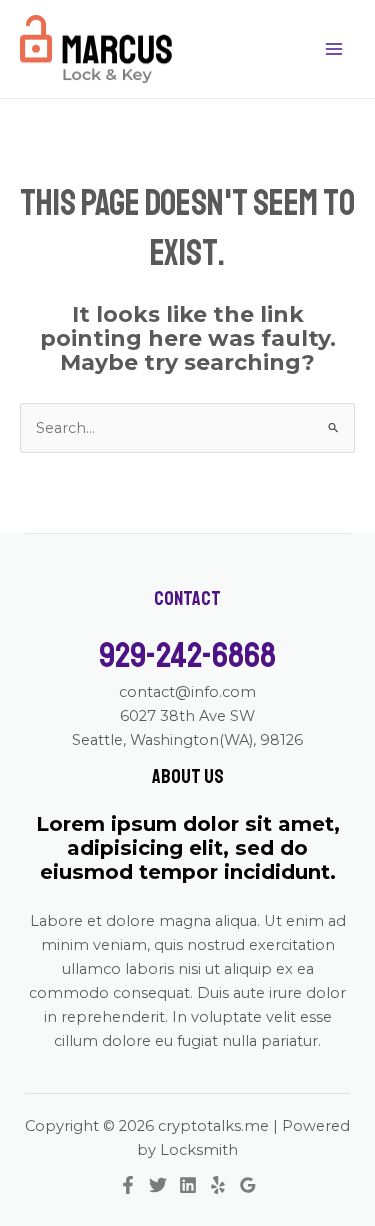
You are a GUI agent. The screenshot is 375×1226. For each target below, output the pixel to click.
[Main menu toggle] (334, 49)
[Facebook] (128, 1185)
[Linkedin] (188, 1185)
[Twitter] (158, 1185)
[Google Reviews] (248, 1185)
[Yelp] (218, 1185)
